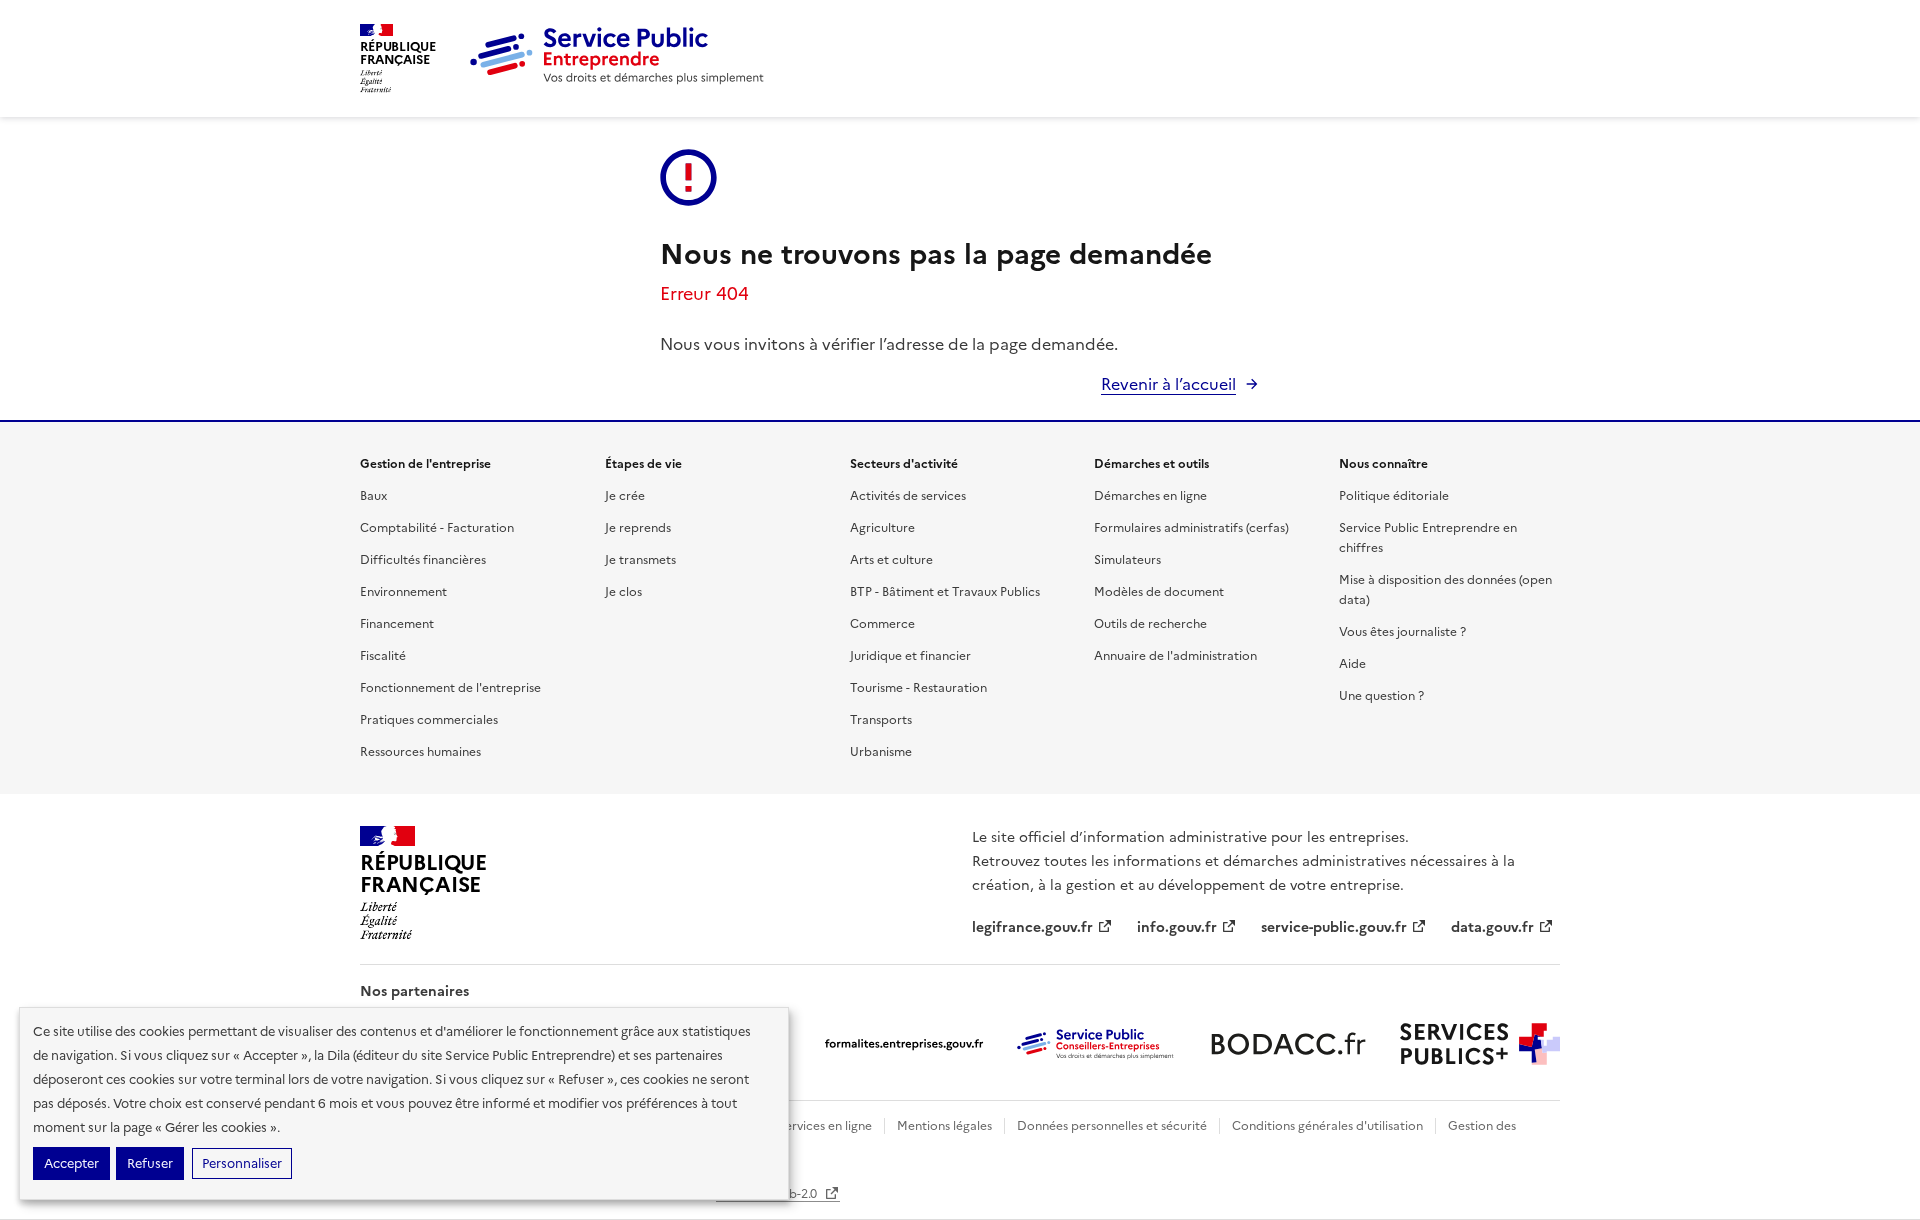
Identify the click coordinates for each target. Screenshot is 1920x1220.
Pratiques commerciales (429, 720)
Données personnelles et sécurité (1112, 1126)
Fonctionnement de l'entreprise (450, 688)
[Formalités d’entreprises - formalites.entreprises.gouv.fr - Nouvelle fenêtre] (904, 1044)
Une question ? (1381, 696)
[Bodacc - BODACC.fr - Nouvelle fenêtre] (1288, 1044)
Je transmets (640, 560)
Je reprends (638, 528)
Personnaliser (242, 1163)
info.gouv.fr (1177, 927)
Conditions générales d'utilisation (1327, 1126)
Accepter (71, 1163)
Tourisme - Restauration (918, 688)
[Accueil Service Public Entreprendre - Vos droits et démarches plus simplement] (618, 80)
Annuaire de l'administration (1175, 656)
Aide (1352, 664)
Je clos (623, 592)
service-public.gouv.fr (1334, 927)
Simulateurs (1127, 560)
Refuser (150, 1163)
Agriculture (882, 528)
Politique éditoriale (1394, 496)
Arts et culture (891, 560)
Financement (397, 624)
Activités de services (908, 496)
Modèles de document (1159, 592)
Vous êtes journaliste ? (1402, 632)
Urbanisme (881, 752)
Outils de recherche (1150, 624)
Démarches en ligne (1150, 496)
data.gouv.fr (1492, 927)
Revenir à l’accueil (1168, 384)
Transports (881, 720)
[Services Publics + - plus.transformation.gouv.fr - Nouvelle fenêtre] (1480, 1044)
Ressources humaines (420, 752)
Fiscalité (383, 656)
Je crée (625, 496)
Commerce (882, 624)
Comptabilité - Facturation (437, 528)
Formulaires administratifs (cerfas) (1191, 528)
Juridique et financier (910, 656)
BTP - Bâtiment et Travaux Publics (945, 592)
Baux (373, 496)
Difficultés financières (423, 560)
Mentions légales (944, 1126)
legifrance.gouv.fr (1032, 927)
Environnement (403, 592)
